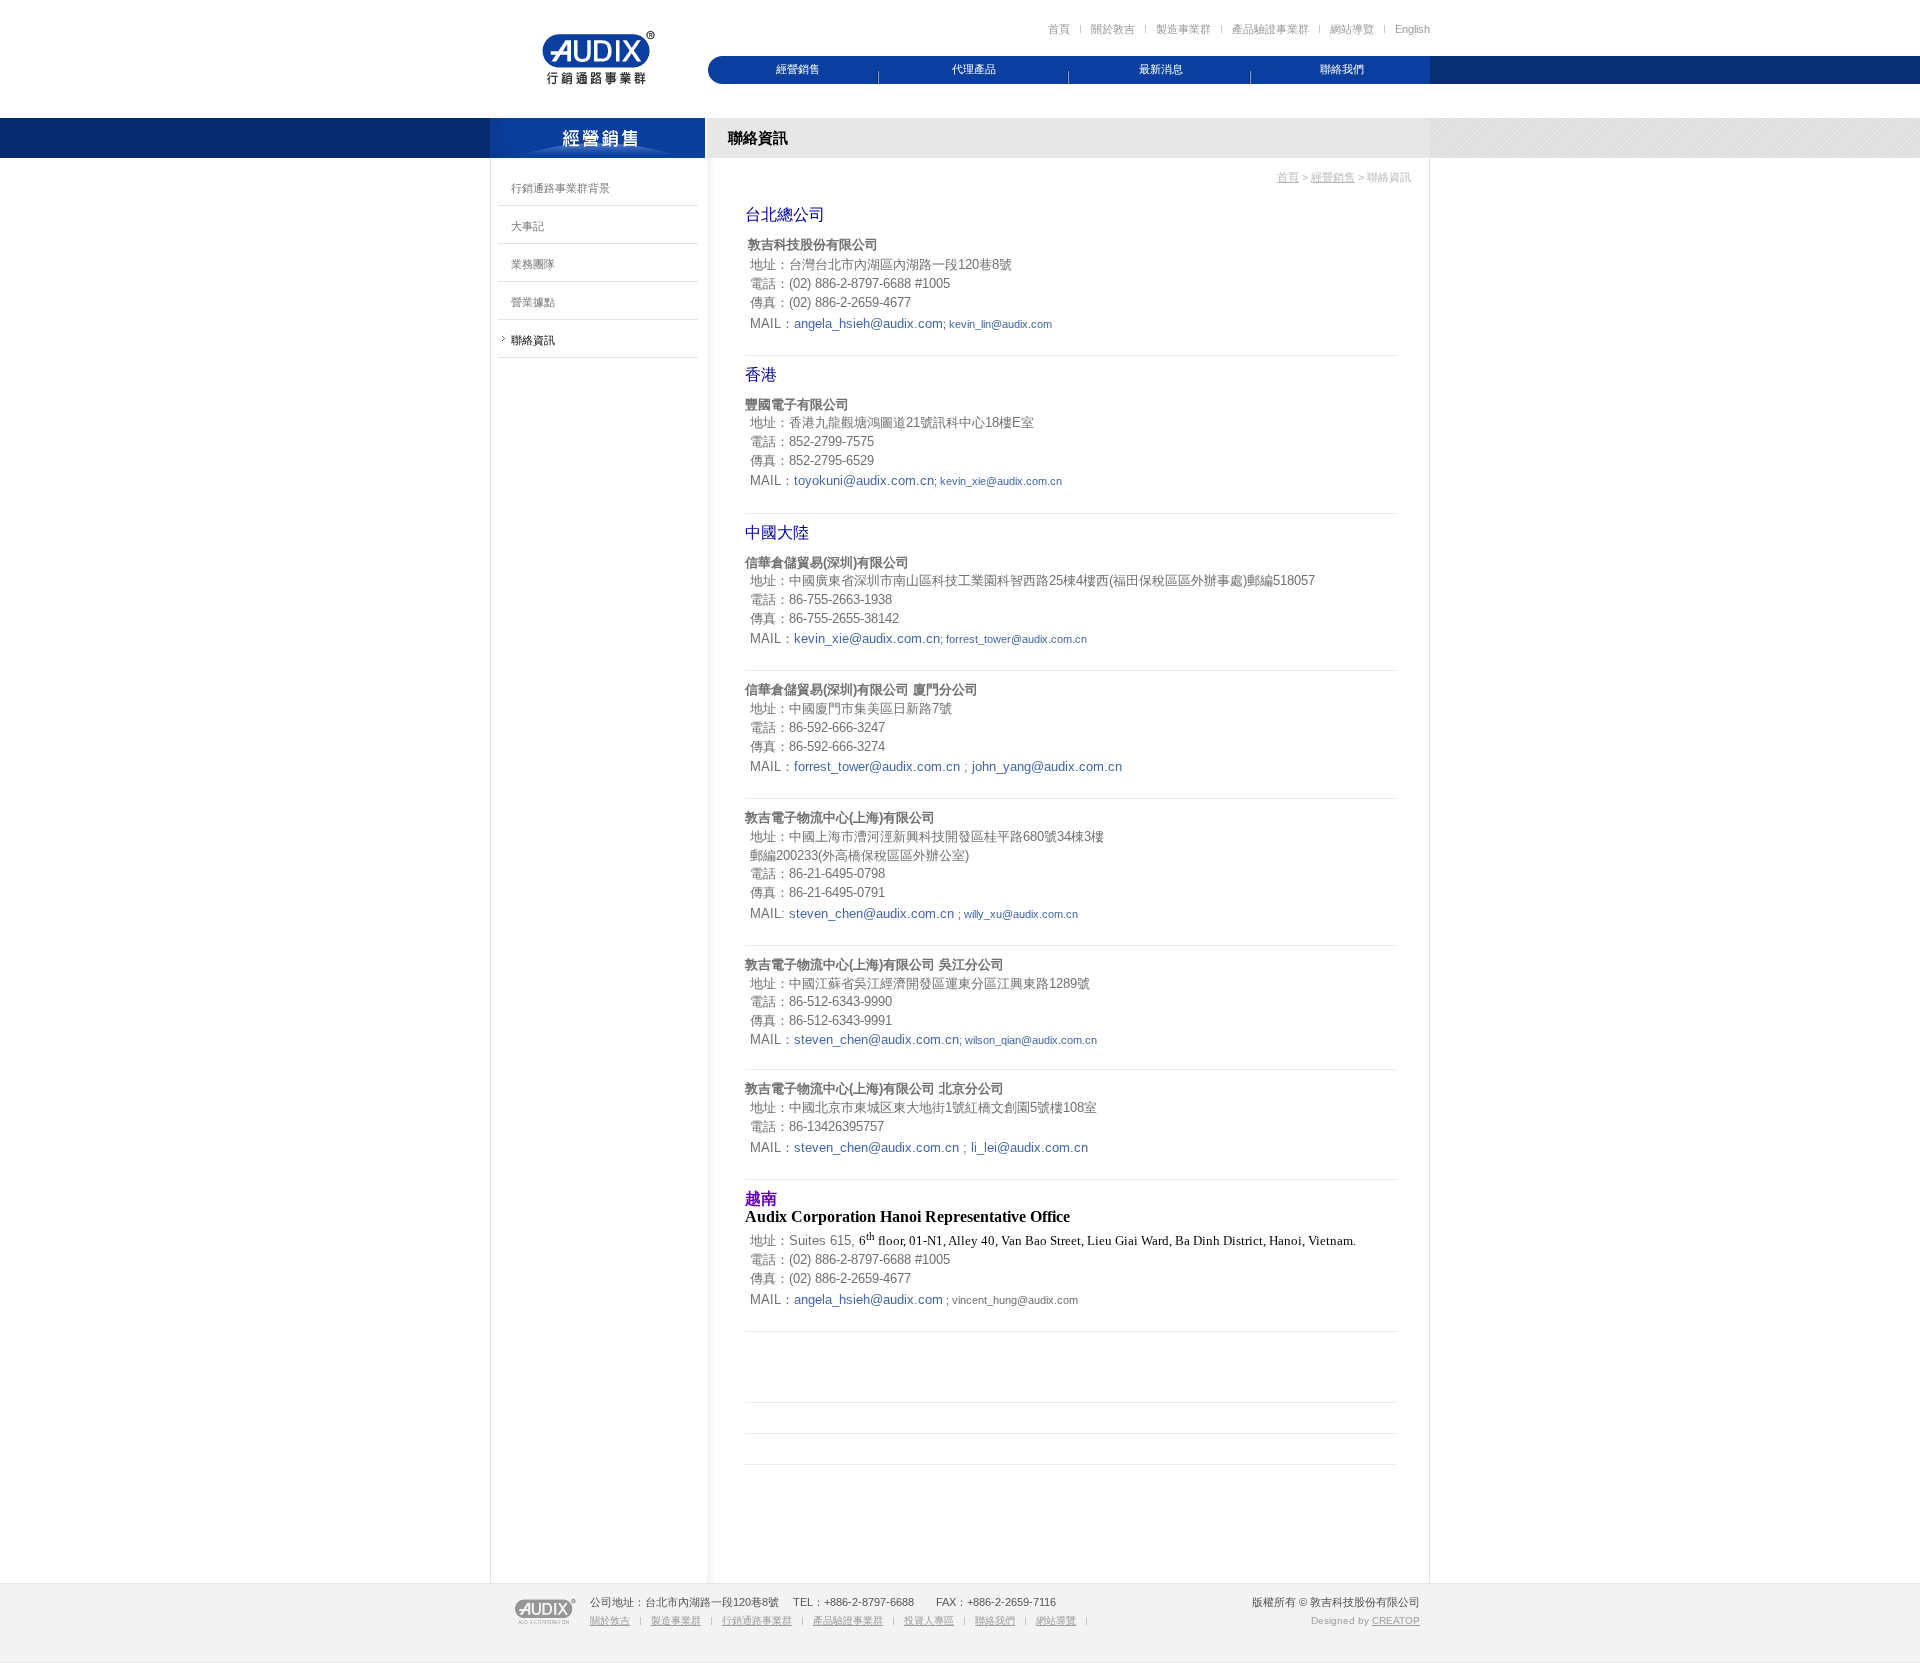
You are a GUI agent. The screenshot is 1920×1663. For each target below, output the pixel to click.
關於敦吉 (1113, 29)
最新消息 (1161, 69)
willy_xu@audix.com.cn (1021, 914)
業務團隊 (533, 264)
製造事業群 (1183, 29)
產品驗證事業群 (1270, 29)
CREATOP (1396, 1620)
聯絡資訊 (533, 340)
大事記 (527, 226)
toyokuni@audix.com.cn (864, 480)
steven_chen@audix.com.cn (871, 913)
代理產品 (974, 69)
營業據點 (533, 302)
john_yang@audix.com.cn (1047, 766)
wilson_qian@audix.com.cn (1031, 1040)
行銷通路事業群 (757, 1620)
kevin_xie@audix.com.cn (1001, 481)
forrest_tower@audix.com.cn (1016, 639)
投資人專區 (929, 1620)
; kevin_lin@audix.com (997, 324)
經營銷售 (798, 69)
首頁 (1059, 29)
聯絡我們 (1342, 69)
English (1412, 29)
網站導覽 (1352, 29)
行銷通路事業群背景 (560, 188)
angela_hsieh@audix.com (868, 323)
